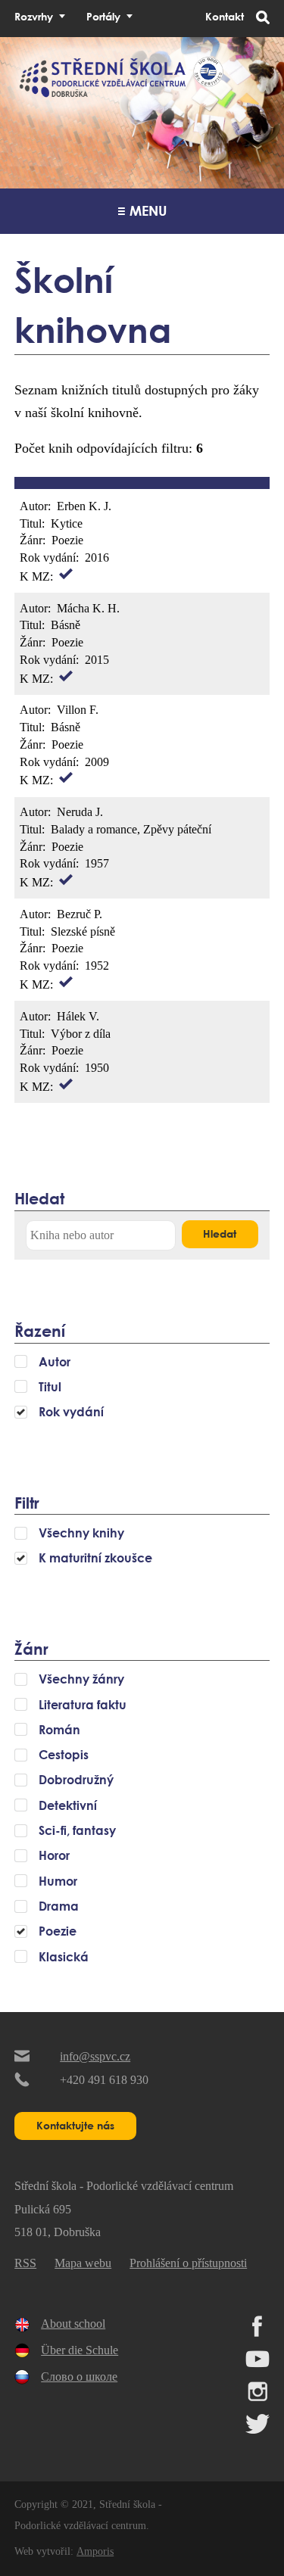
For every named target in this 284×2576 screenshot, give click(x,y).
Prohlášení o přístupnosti (188, 2263)
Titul (50, 1387)
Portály (103, 16)
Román (59, 1730)
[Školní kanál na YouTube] (257, 2365)
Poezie (58, 1931)
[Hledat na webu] (263, 19)
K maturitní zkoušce (95, 1558)
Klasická (64, 1957)
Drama (59, 1906)
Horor (54, 1855)
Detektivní (68, 1805)
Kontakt (225, 16)
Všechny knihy (81, 1533)
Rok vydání (71, 1412)
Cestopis (64, 1755)
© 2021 (75, 2504)
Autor (55, 1362)
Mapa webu (83, 2263)
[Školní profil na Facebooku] (257, 2333)
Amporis (95, 2551)
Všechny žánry (81, 1679)
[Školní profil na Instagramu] (257, 2398)
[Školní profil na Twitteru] (257, 2430)
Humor (58, 1881)
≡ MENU (142, 210)
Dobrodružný (76, 1780)
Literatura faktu (83, 1705)
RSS (25, 2263)
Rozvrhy (34, 16)
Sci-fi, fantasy (77, 1830)
